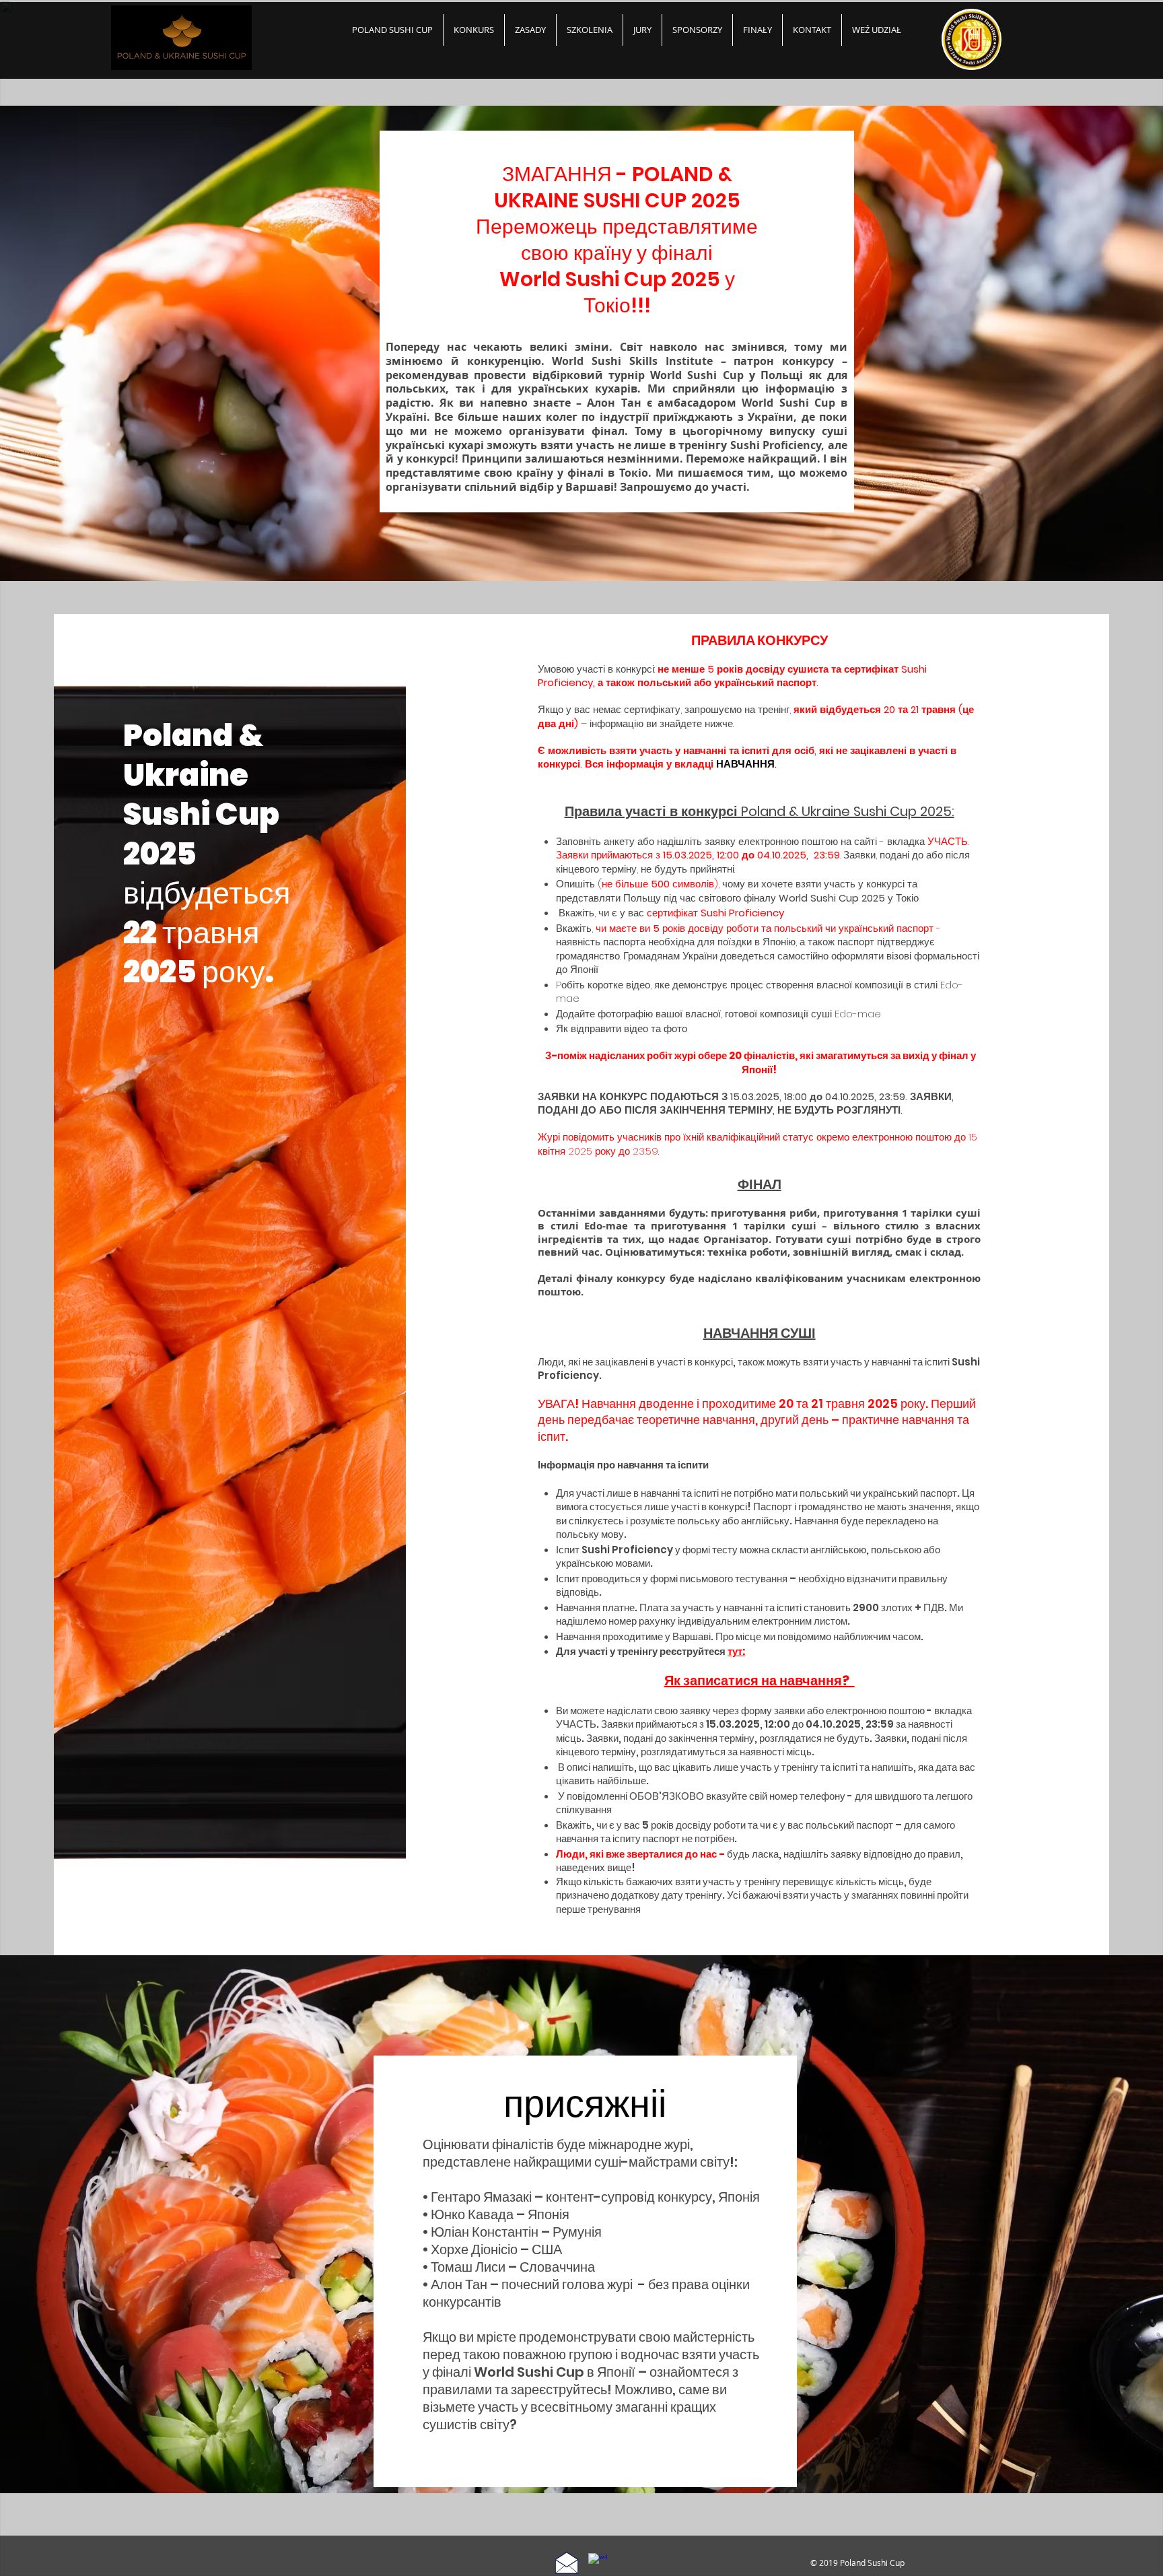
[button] (757, 30)
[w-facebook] (598, 2563)
